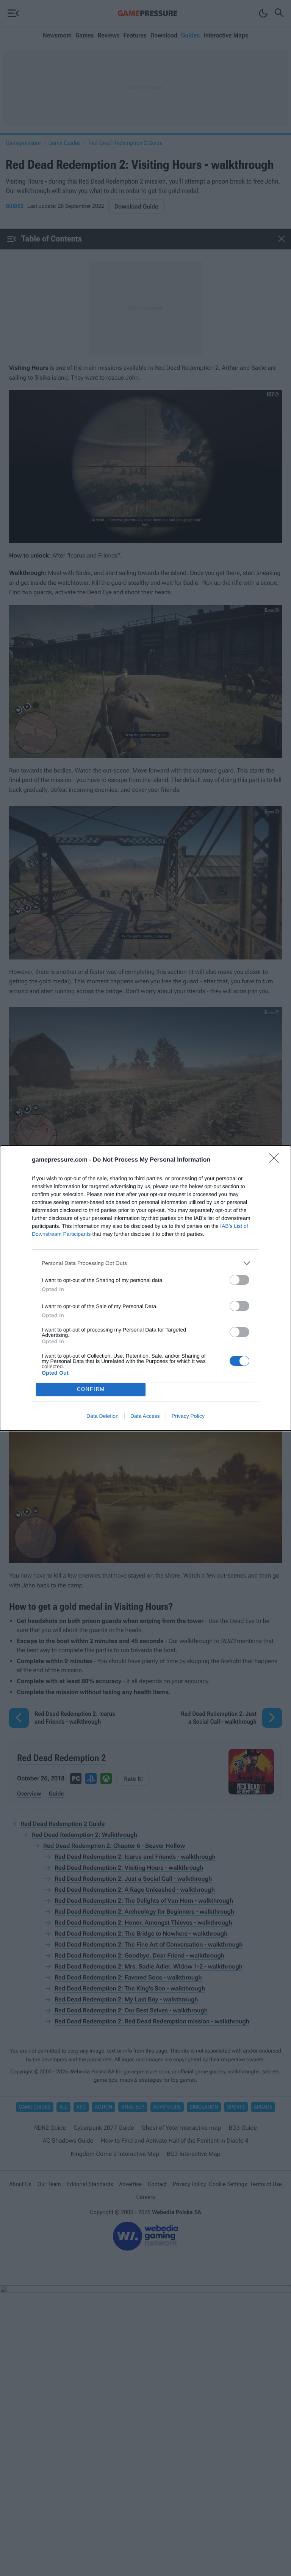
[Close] (276, 1160)
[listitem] (145, 1263)
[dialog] (145, 1288)
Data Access (145, 1416)
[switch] (239, 1280)
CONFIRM (91, 1389)
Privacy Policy (188, 1416)
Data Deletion (102, 1416)
